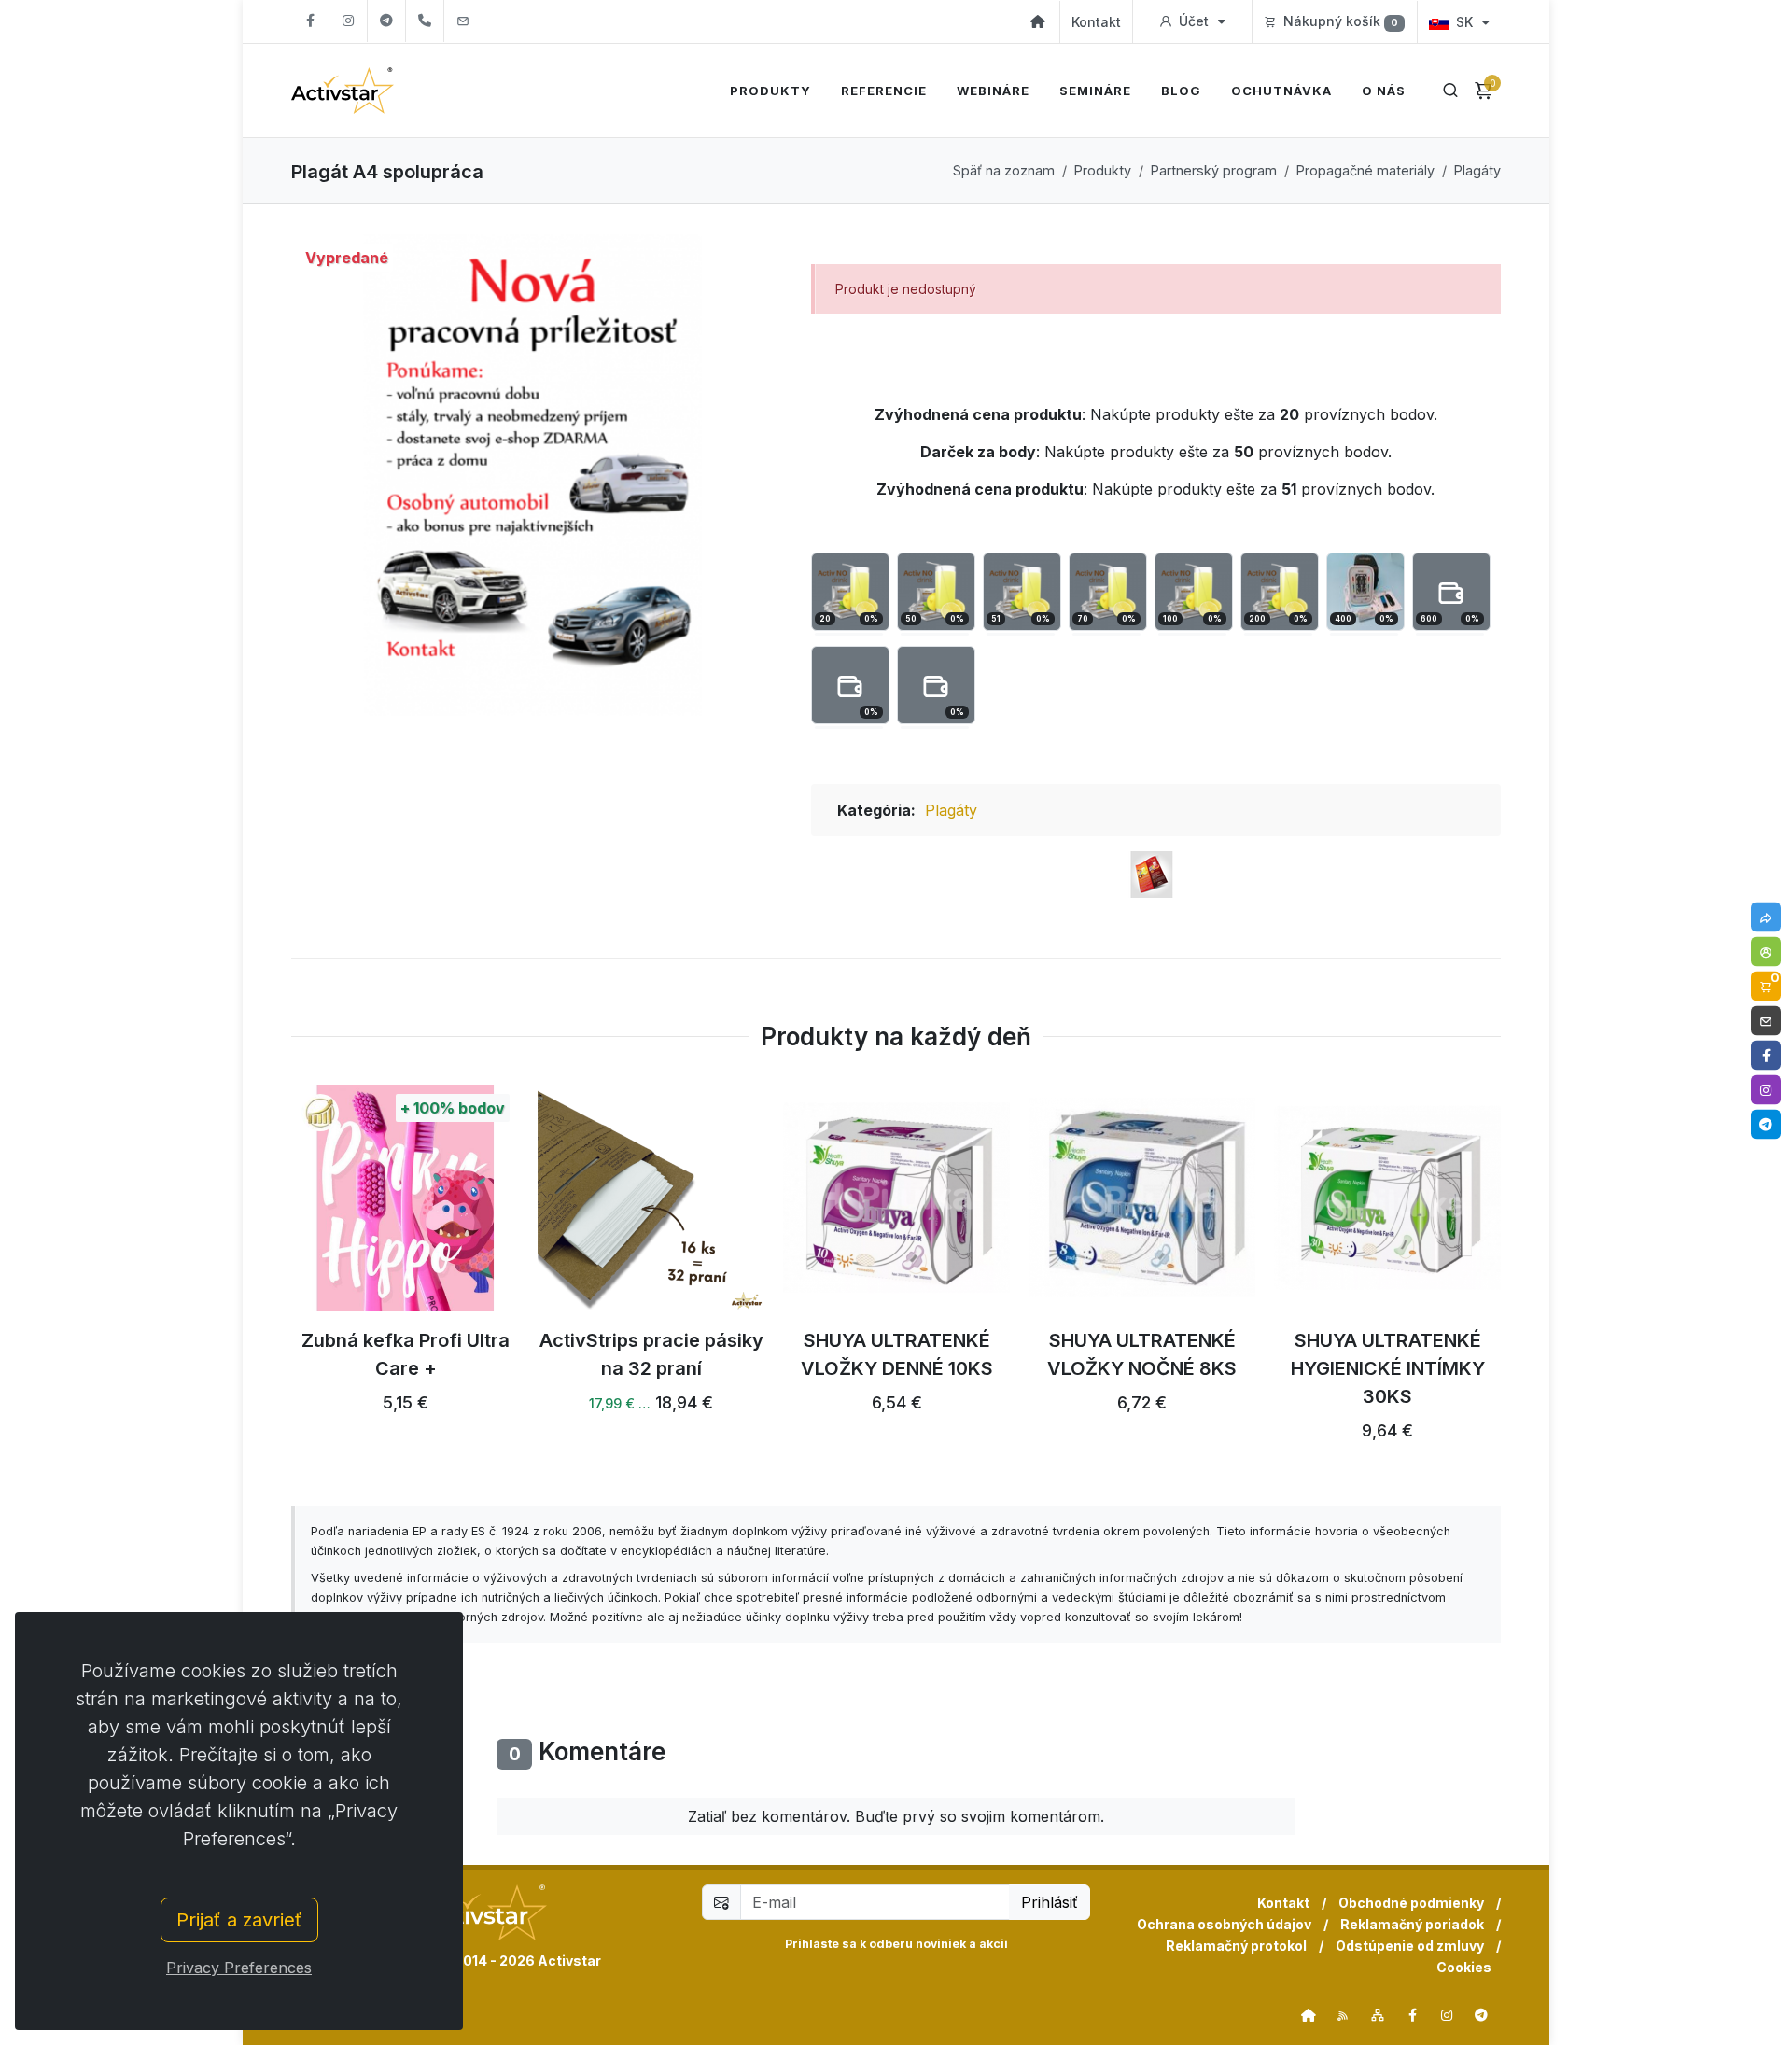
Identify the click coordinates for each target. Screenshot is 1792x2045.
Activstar (569, 1961)
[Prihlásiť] (1766, 951)
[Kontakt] (1766, 1020)
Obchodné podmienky (1411, 1903)
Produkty (1103, 170)
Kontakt (1096, 22)
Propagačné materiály (1365, 170)
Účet (1194, 21)
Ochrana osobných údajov (1224, 1924)
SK (1464, 22)
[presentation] (274, 1273)
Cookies (1464, 1967)
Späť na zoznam (1004, 170)
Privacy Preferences (239, 1968)
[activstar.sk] (1309, 2015)
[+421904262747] (425, 21)
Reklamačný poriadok (1412, 1924)
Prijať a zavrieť (239, 1920)
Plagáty (1477, 170)
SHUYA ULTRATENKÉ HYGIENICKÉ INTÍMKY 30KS (1388, 1368)
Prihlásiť (1050, 1902)
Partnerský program (1214, 170)
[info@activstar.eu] (463, 21)
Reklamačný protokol (1236, 1946)
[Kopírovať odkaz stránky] (1766, 917)
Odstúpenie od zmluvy (1410, 1946)
